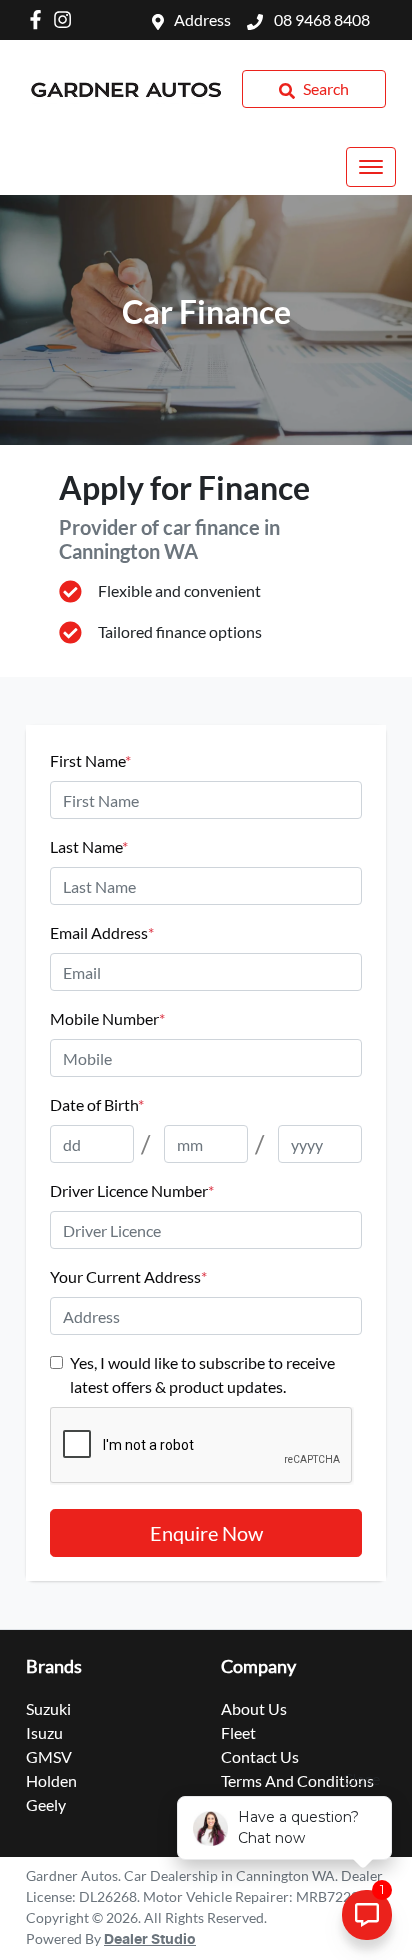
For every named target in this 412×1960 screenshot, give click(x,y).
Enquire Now (206, 1533)
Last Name (89, 846)
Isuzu (44, 1732)
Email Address (102, 932)
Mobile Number (107, 1018)
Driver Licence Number (132, 1190)
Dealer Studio (150, 1940)
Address (202, 19)
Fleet (238, 1732)
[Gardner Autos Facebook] (39, 19)
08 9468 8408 (320, 19)
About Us (254, 1708)
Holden (51, 1780)
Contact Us (260, 1756)
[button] (371, 167)
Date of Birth (97, 1104)
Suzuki (48, 1708)
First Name (90, 760)
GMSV (49, 1756)
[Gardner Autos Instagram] (66, 19)
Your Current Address (128, 1276)
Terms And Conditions (297, 1780)
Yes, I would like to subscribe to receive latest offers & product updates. (202, 1374)
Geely (46, 1804)
